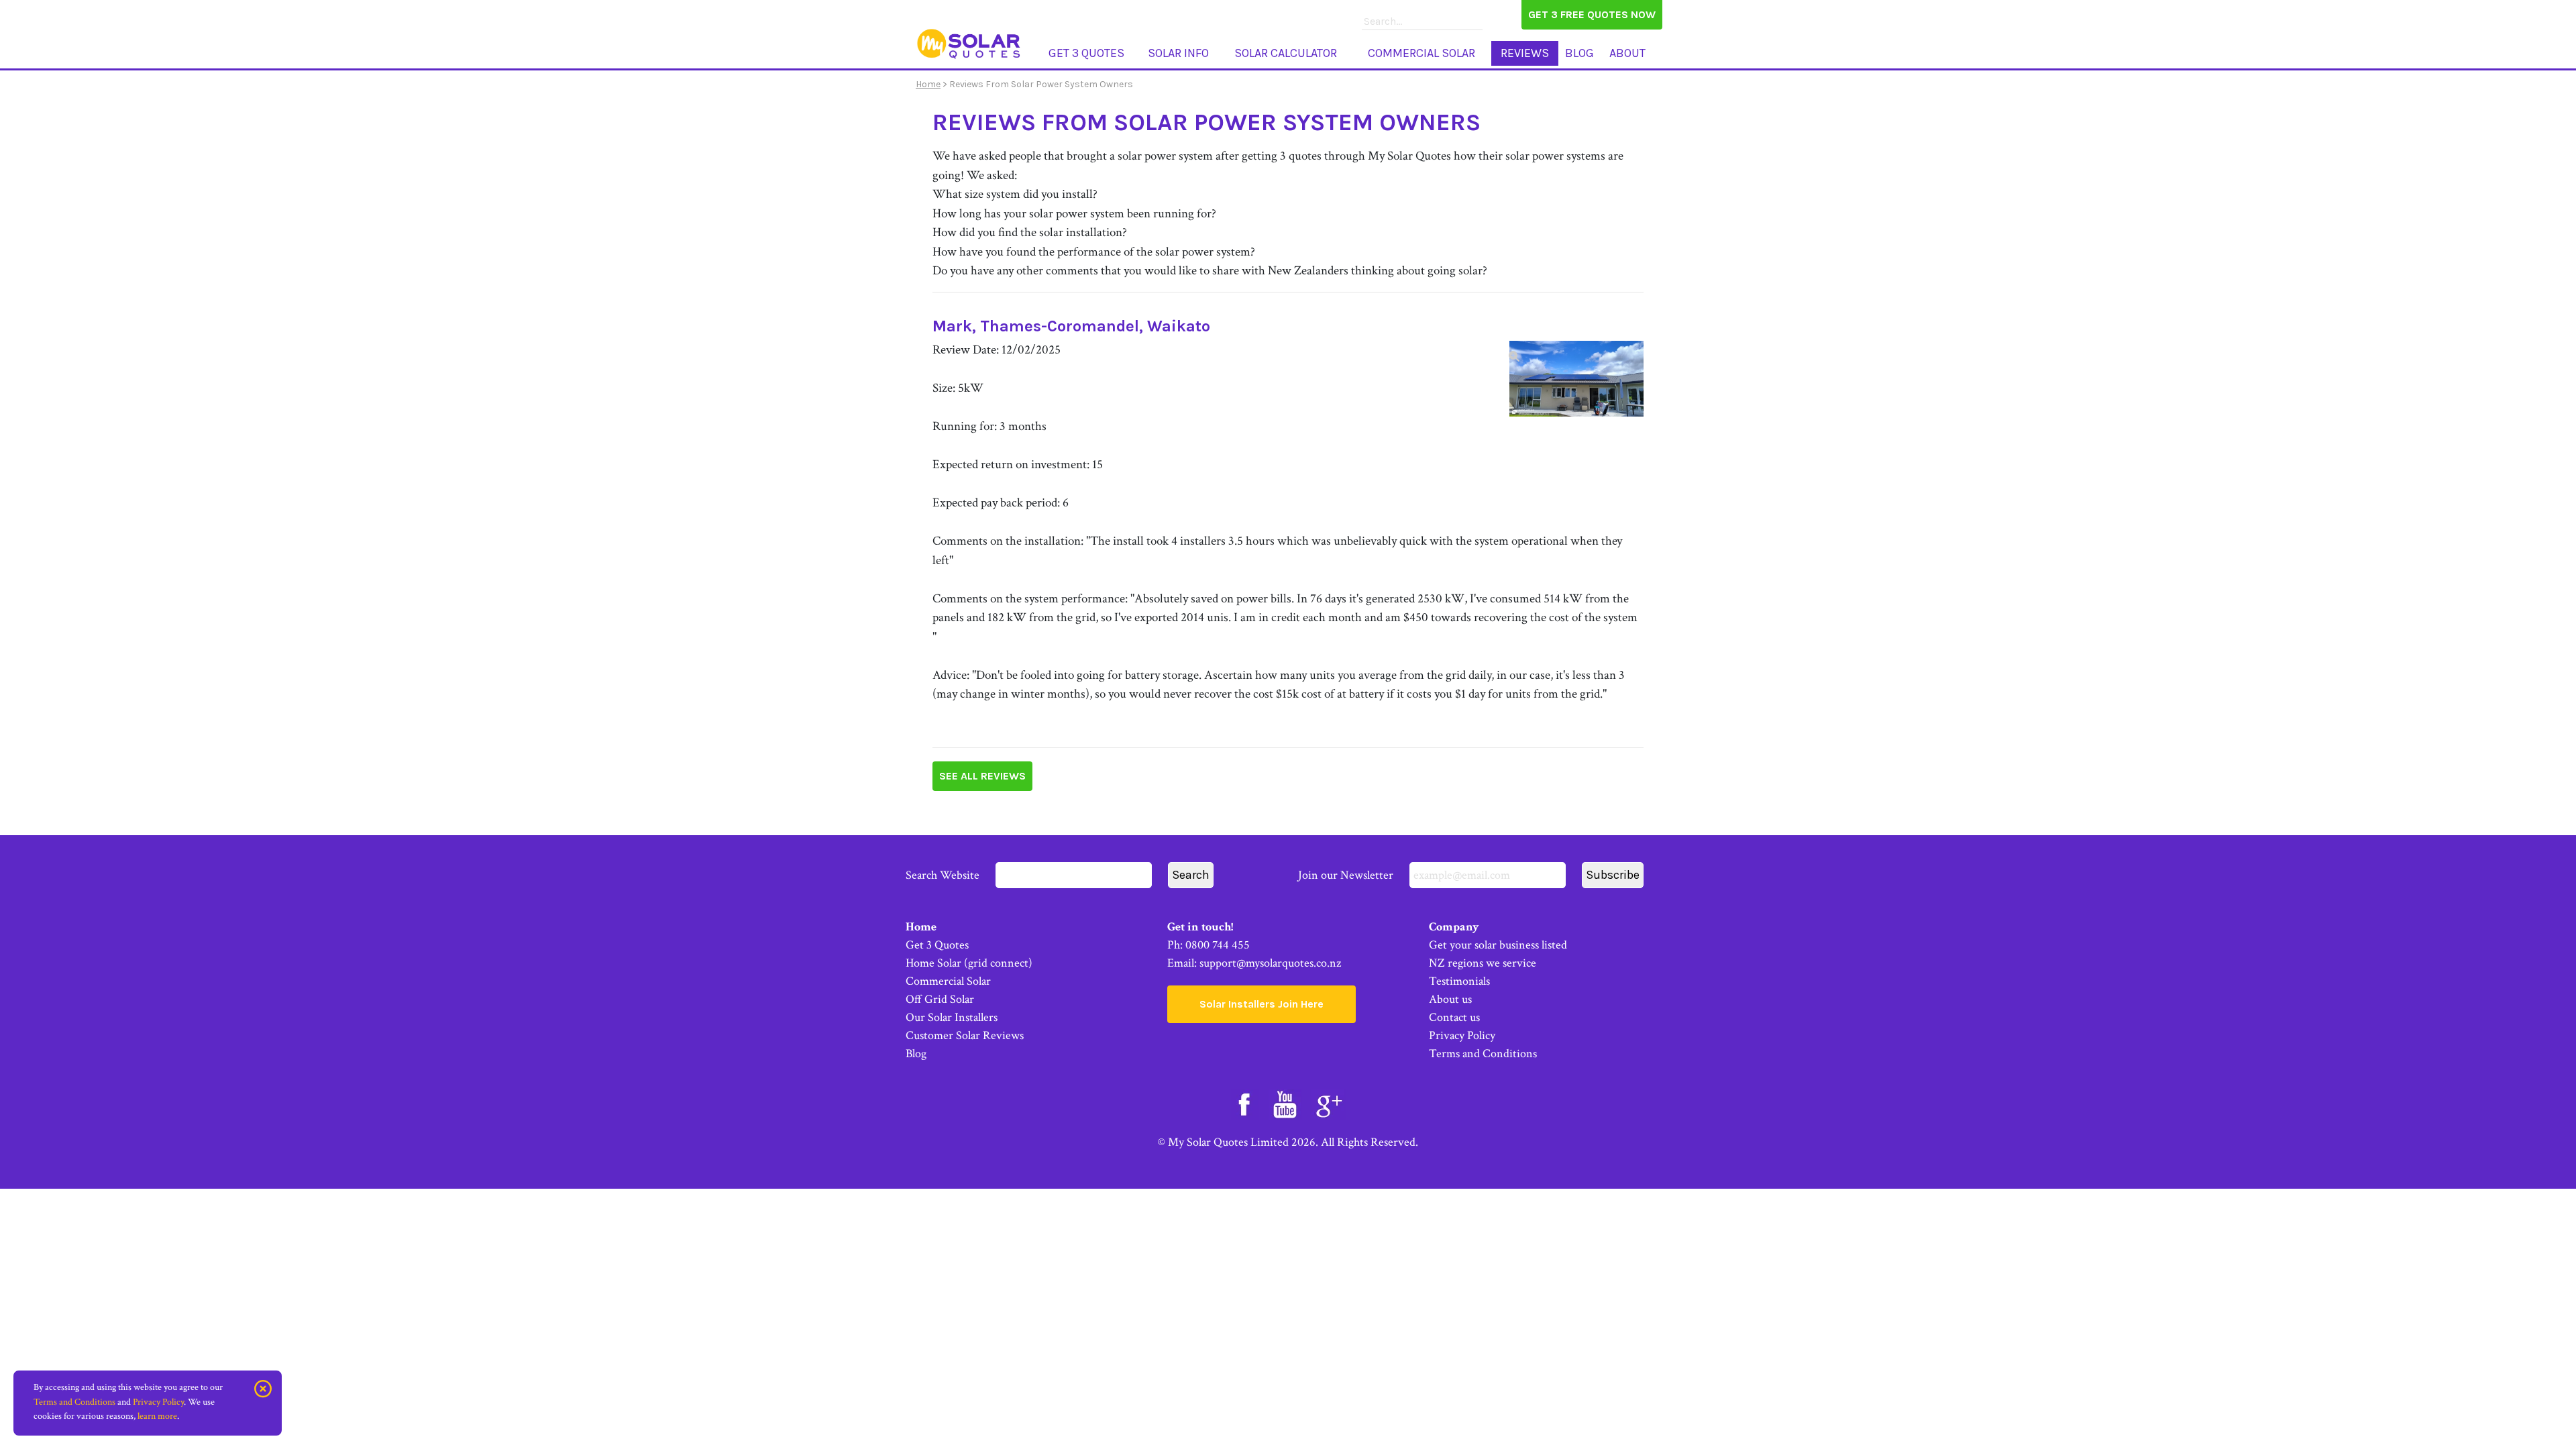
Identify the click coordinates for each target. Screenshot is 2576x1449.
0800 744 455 (1218, 945)
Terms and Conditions (1483, 1054)
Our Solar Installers (952, 1017)
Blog (1579, 53)
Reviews (1525, 53)
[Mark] (1576, 378)
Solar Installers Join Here (1262, 1004)
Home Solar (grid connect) (969, 963)
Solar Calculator (1286, 53)
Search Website (944, 875)
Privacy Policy (1462, 1035)
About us (1450, 999)
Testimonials (1459, 981)
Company (1454, 927)
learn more (157, 1416)
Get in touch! (1200, 927)
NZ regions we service (1483, 963)
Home (928, 84)
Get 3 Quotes (1086, 53)
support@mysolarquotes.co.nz (1270, 963)
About (1627, 53)
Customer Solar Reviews (965, 1035)
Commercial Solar (1421, 53)
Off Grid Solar (940, 999)
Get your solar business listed (1498, 945)
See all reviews (982, 776)
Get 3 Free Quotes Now (1592, 14)
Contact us (1454, 1017)
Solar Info (1178, 53)
